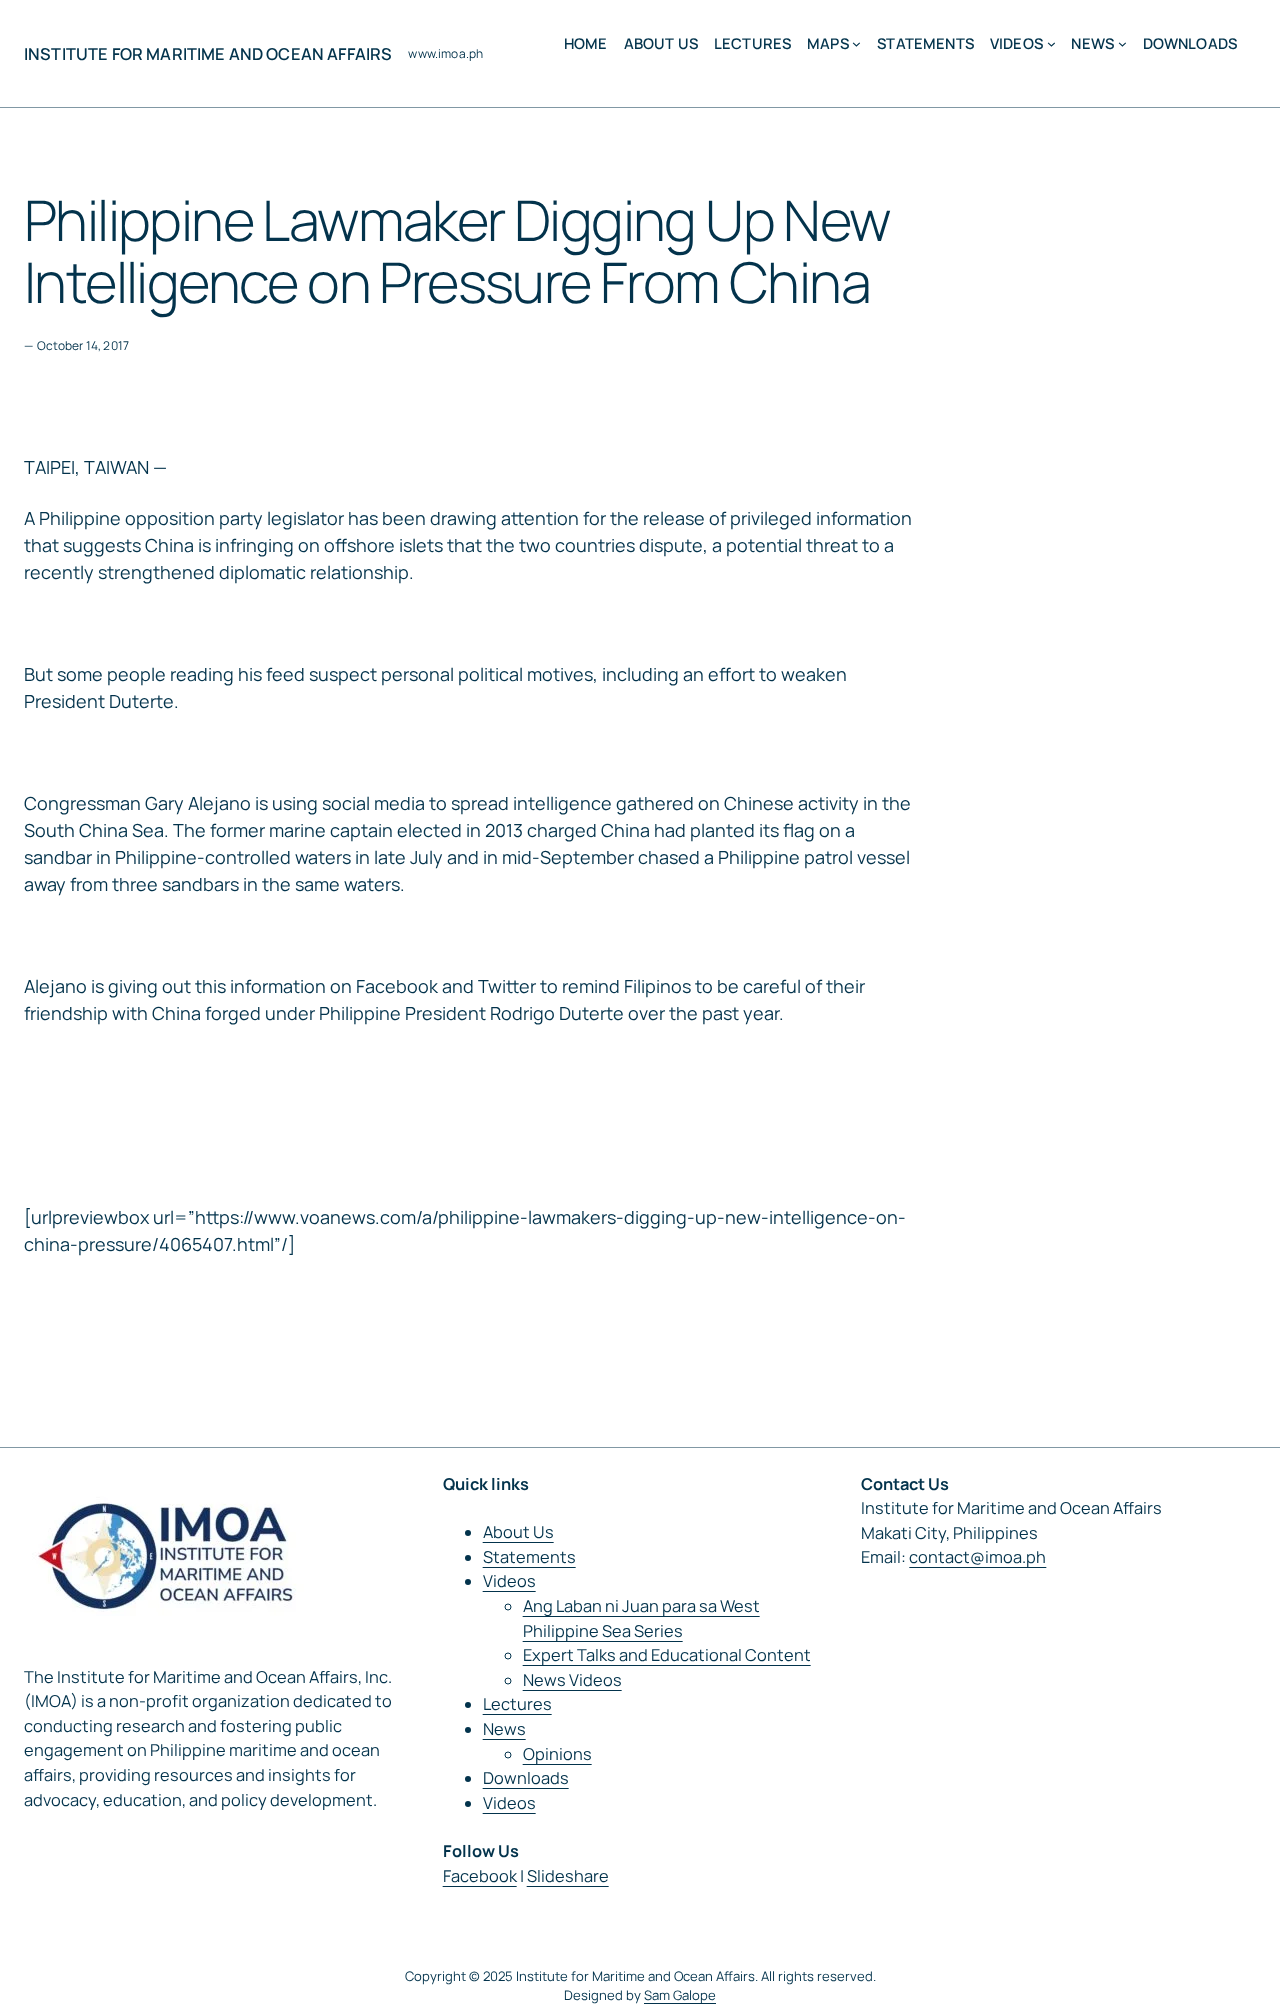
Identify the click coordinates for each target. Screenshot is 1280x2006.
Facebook (480, 1876)
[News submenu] (1122, 43)
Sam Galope (680, 1995)
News (504, 1729)
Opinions (557, 1754)
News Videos (572, 1680)
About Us (518, 1532)
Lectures (517, 1704)
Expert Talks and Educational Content (667, 1655)
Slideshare (568, 1876)
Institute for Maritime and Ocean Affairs (208, 54)
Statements (529, 1557)
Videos (509, 1581)
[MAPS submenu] (856, 43)
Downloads (526, 1778)
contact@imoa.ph (977, 1557)
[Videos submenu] (1051, 43)
